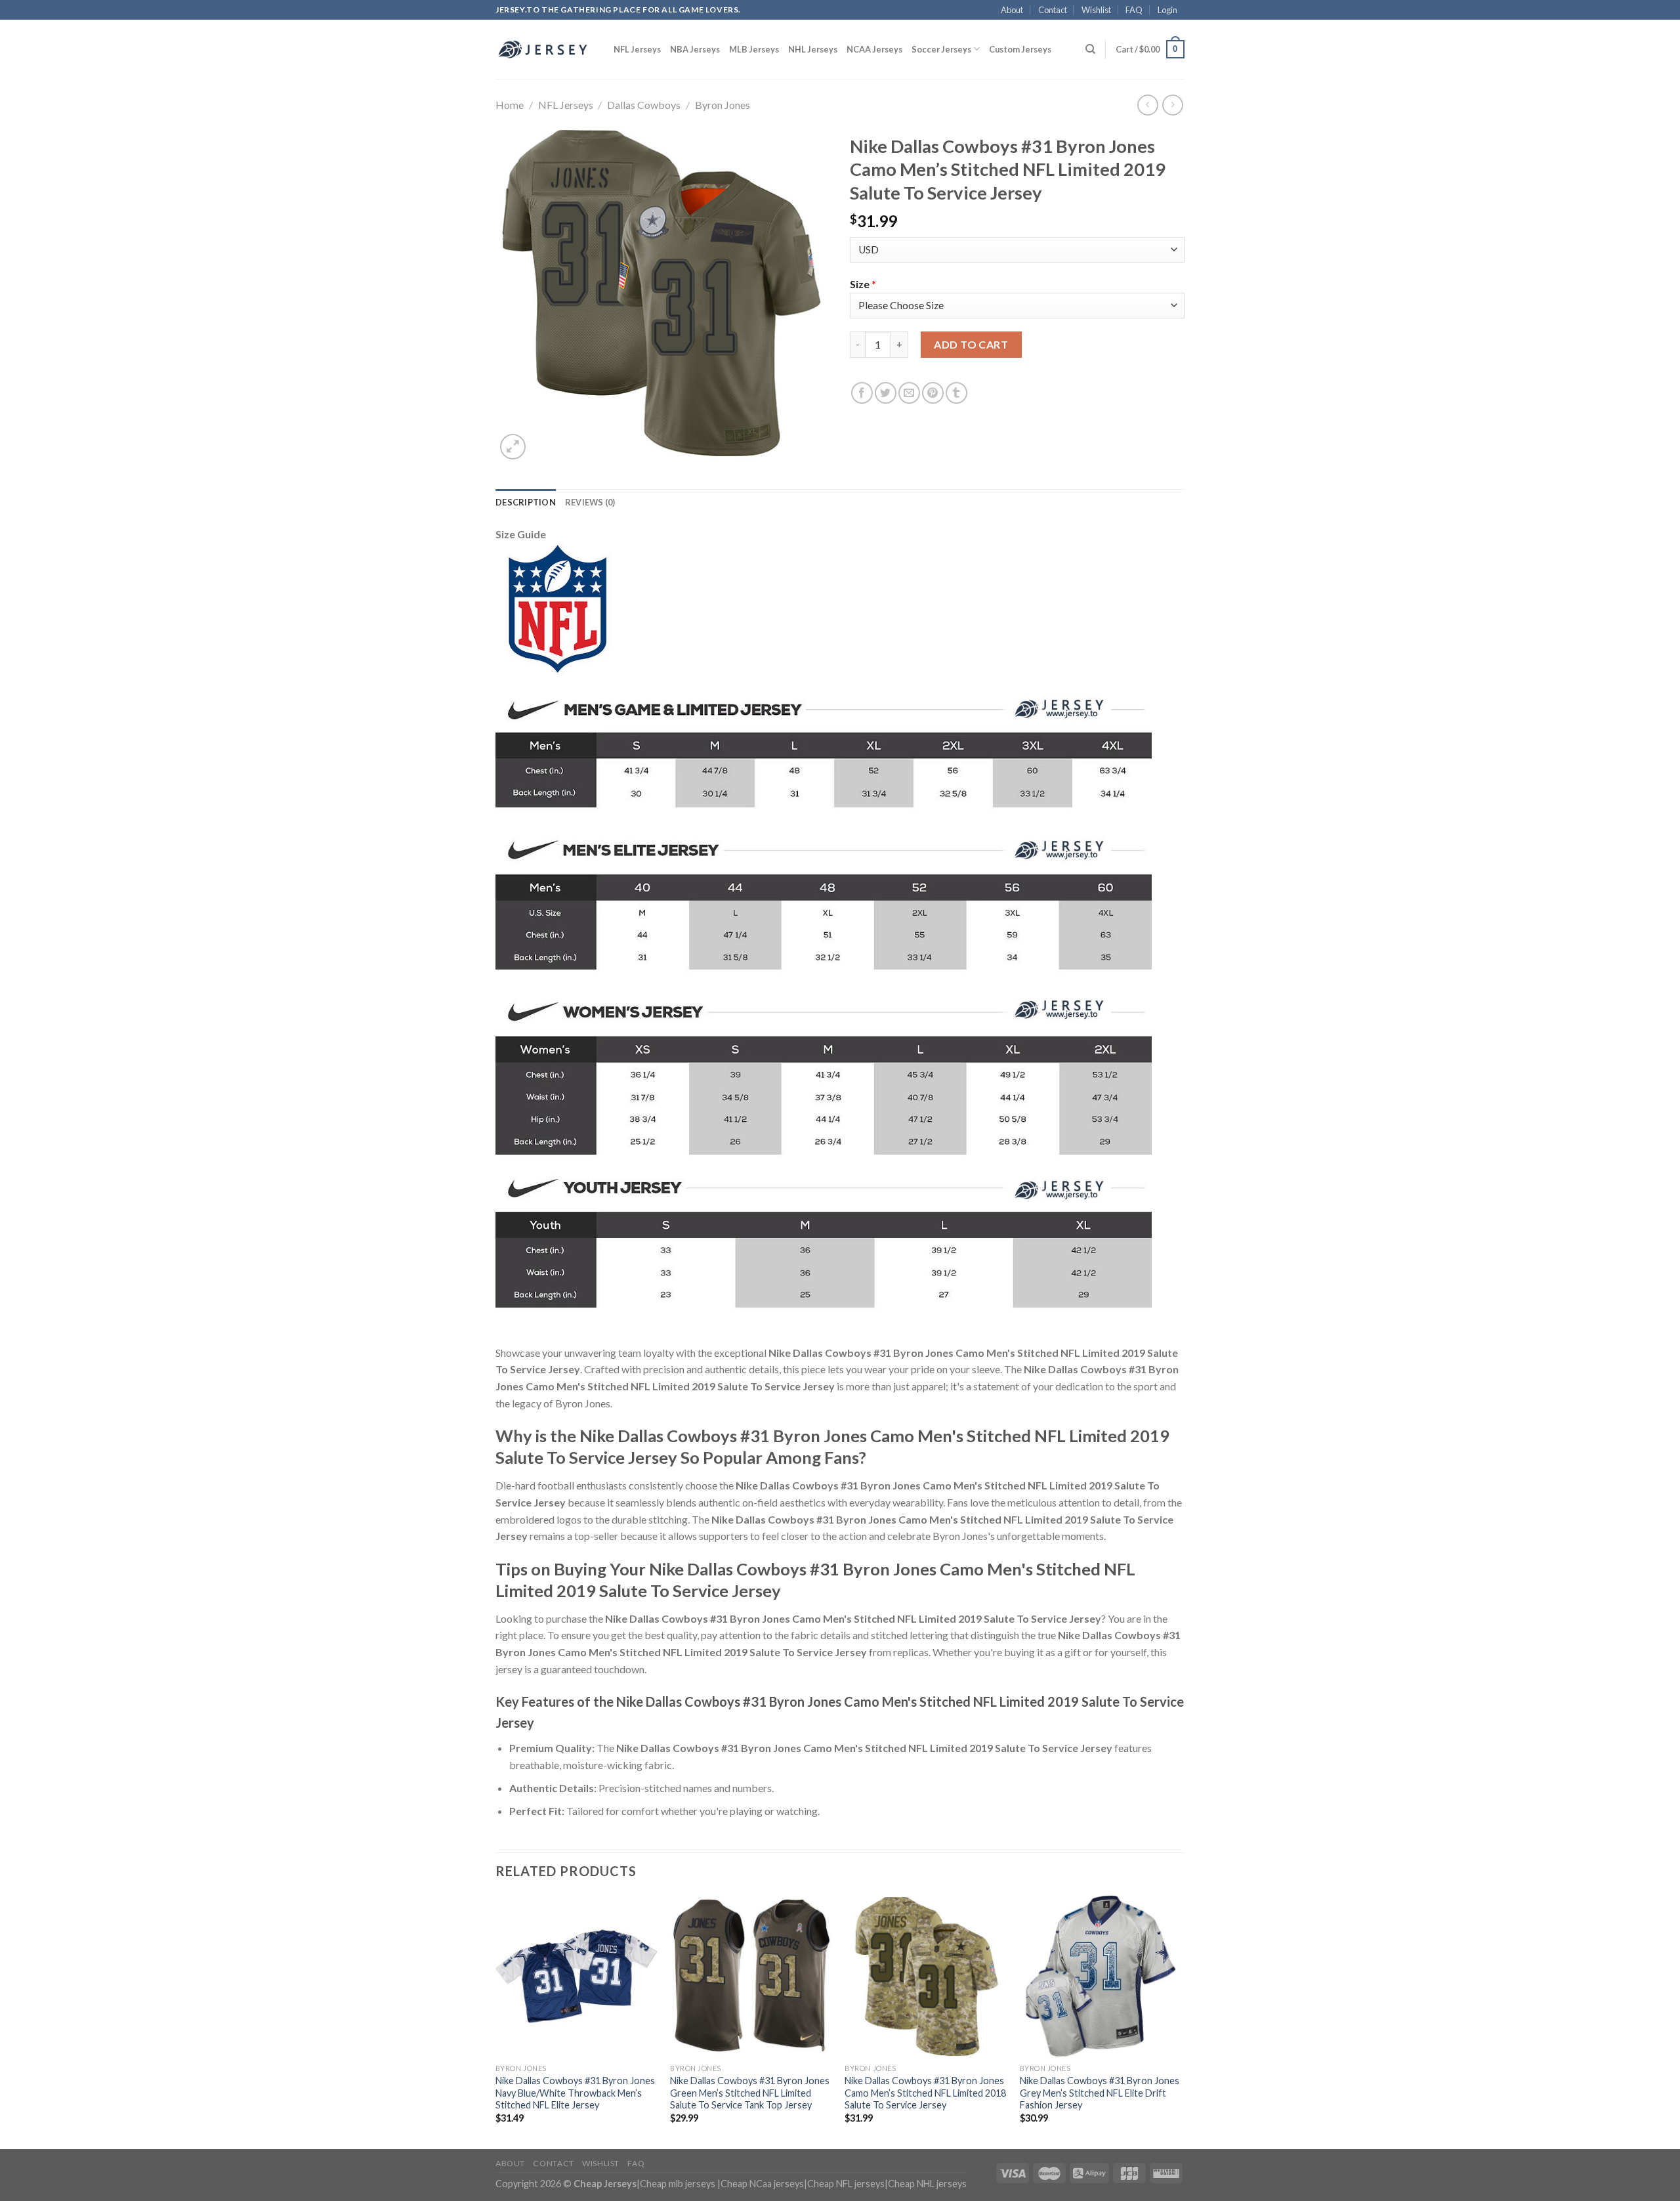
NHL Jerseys (813, 49)
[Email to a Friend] (909, 393)
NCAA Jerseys (874, 49)
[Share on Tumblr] (956, 393)
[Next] (1181, 2021)
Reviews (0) (590, 502)
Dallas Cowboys (644, 105)
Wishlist (1096, 10)
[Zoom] (513, 447)
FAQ (1134, 10)
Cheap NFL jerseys (846, 2184)
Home (510, 105)
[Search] (1090, 49)
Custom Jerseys (1020, 49)
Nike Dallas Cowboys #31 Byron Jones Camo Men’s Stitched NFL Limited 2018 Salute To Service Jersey (925, 2093)
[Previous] (496, 2021)
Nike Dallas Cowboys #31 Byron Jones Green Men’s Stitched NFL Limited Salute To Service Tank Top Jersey (750, 2093)
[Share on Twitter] (886, 393)
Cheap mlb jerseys (678, 2184)
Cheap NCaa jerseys (762, 2184)
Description (526, 502)
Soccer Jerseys (941, 49)
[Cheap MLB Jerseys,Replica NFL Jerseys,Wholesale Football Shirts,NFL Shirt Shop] (545, 49)
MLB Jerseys (754, 49)
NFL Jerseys (637, 49)
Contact (1053, 10)
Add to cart (971, 344)
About (1012, 10)
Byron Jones (723, 105)
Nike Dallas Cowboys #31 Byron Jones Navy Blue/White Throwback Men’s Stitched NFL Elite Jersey (575, 2093)
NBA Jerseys (695, 49)
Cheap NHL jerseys (927, 2184)
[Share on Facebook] (862, 393)
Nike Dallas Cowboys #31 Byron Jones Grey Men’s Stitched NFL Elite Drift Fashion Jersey (1100, 2093)
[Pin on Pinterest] (933, 393)
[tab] (526, 502)
